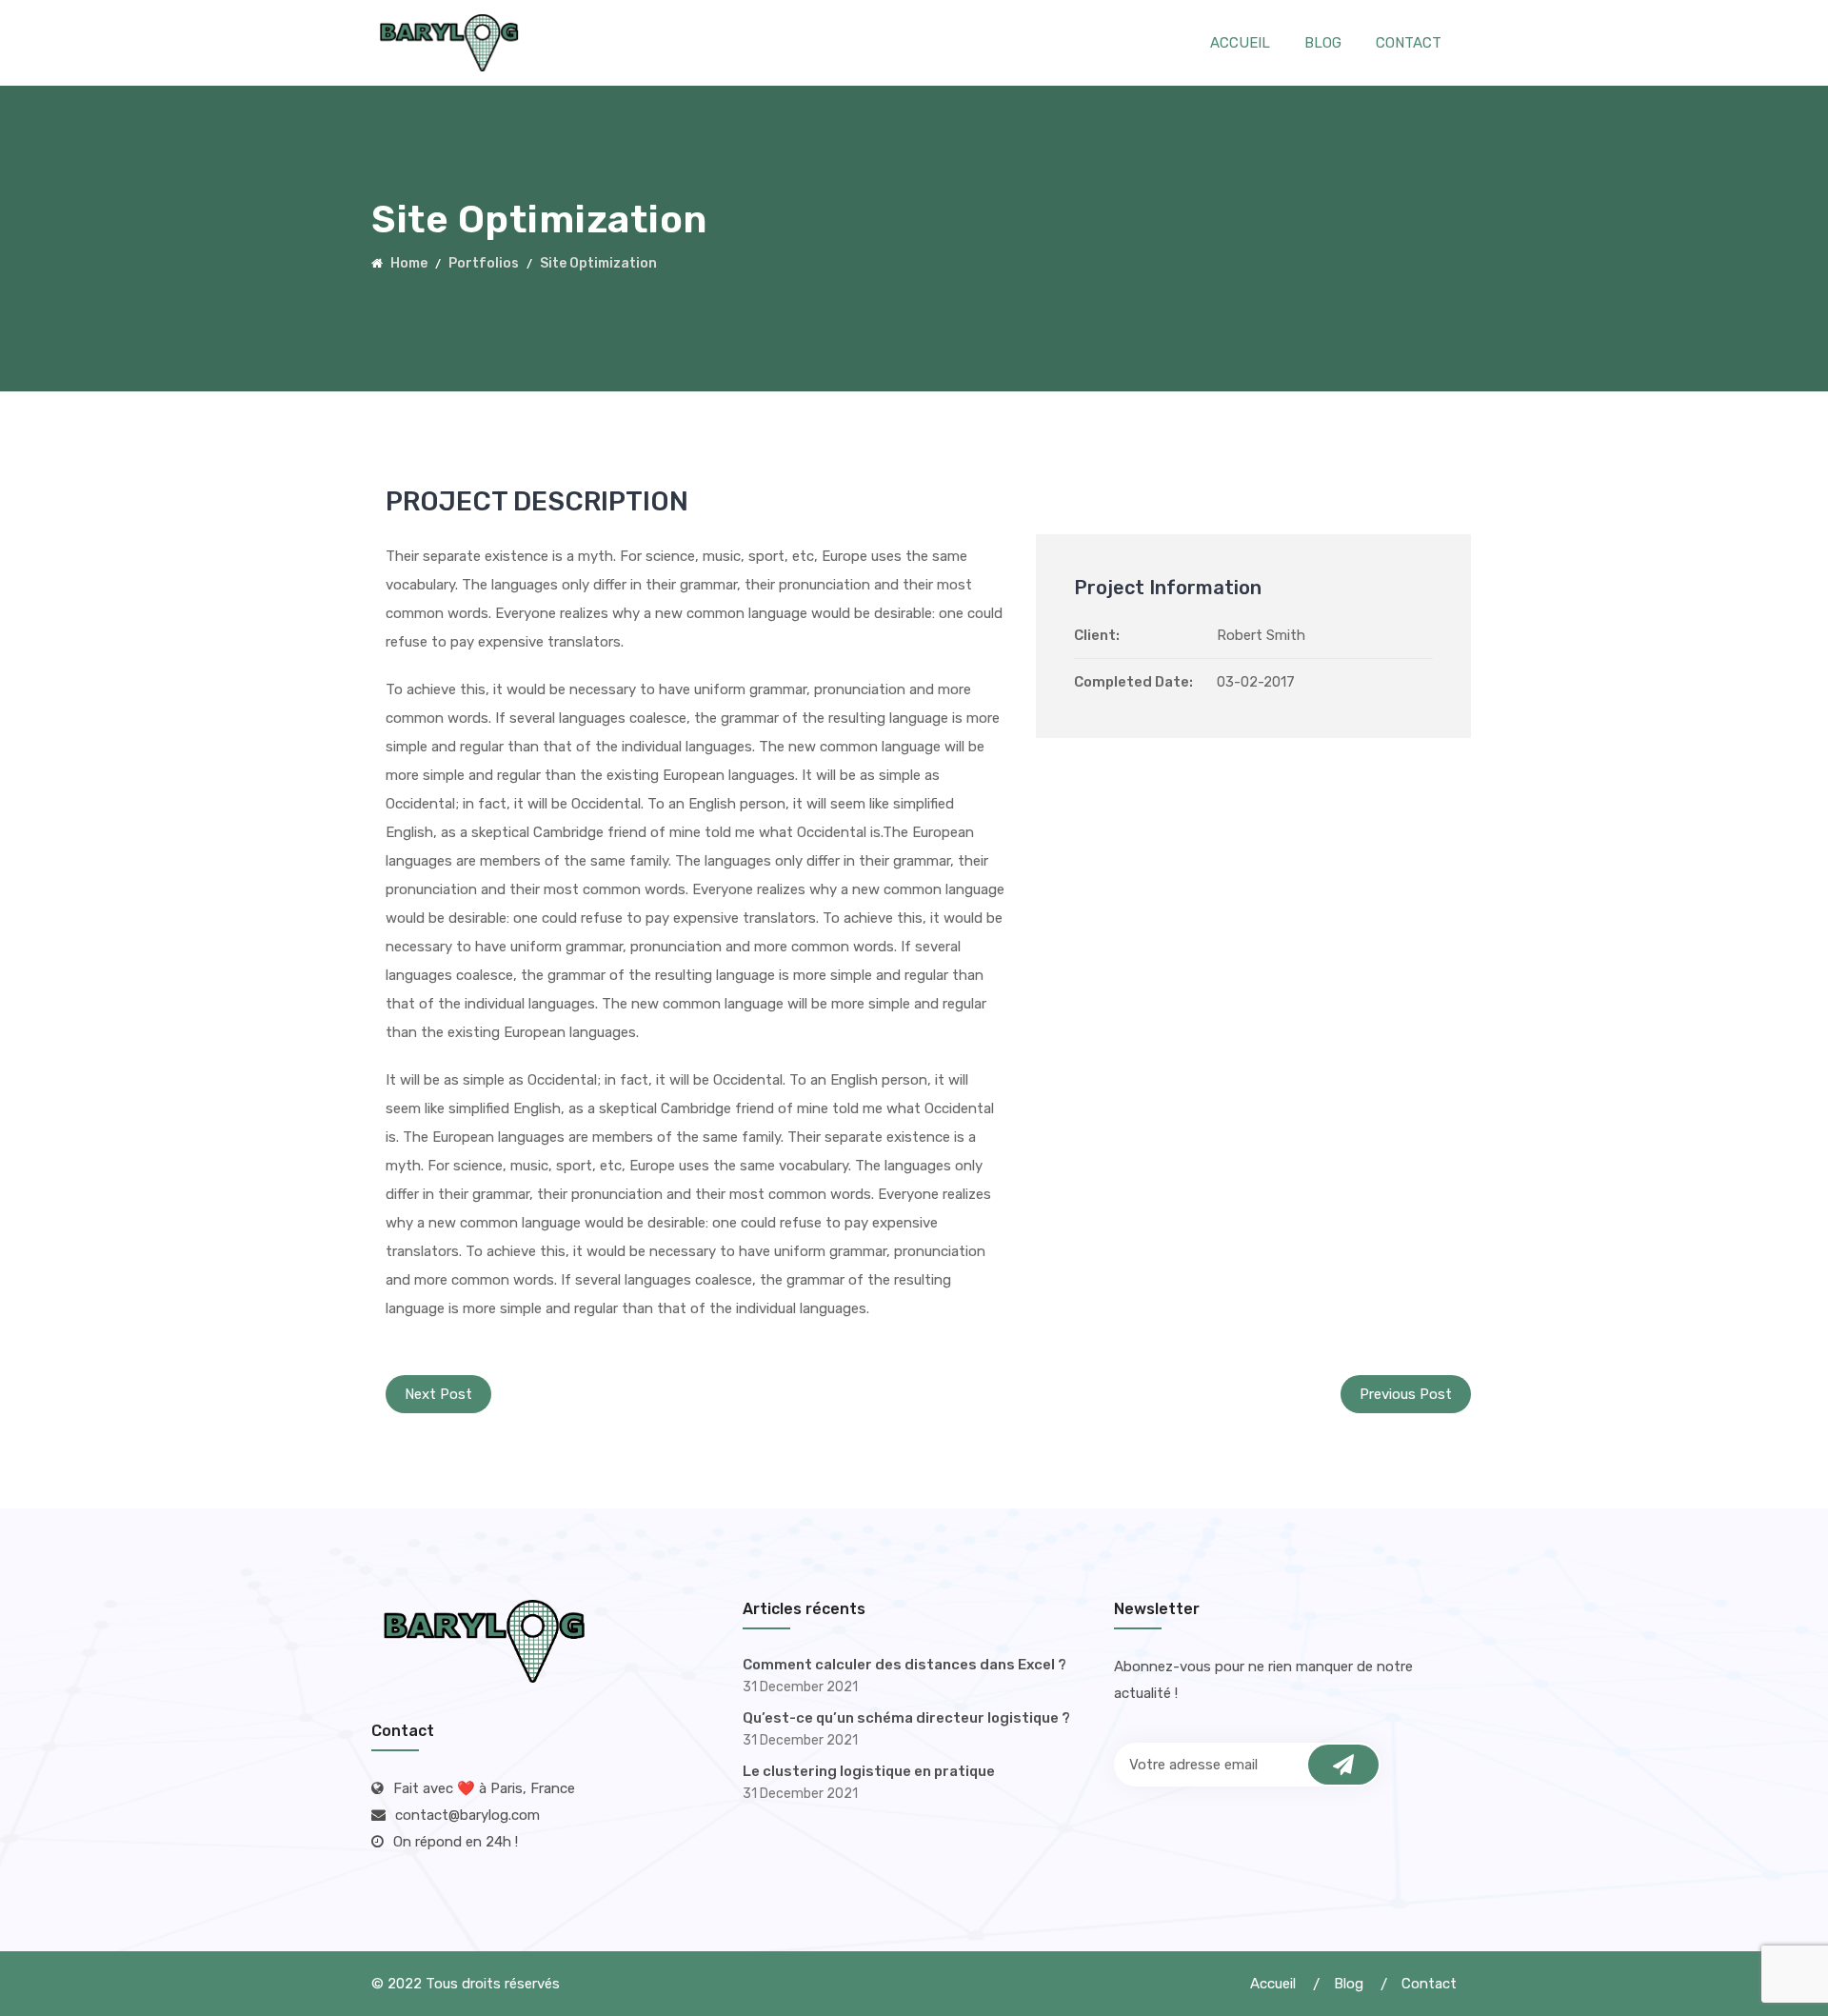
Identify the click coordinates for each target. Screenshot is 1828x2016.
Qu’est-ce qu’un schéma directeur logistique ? (906, 1718)
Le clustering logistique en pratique (869, 1771)
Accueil (1240, 43)
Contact (1409, 43)
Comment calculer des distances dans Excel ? (904, 1665)
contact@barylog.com (467, 1815)
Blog (1323, 43)
